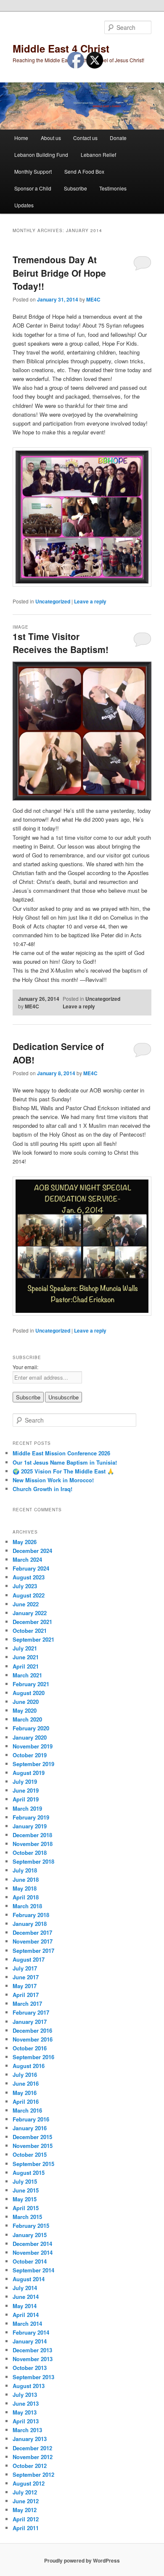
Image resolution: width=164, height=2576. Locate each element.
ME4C (93, 299)
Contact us (85, 138)
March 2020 (27, 1719)
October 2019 (30, 1755)
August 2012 (29, 2483)
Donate (118, 138)
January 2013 (30, 2439)
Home (21, 138)
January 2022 (30, 1613)
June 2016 (26, 2083)
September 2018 (33, 1861)
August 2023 (29, 1577)
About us (51, 138)
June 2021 (26, 1657)
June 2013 (26, 2403)
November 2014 (33, 2252)
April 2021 (26, 1666)
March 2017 (27, 2003)
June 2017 (26, 1977)
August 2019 (29, 1773)
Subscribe (75, 188)
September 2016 (33, 2057)
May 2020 (25, 1710)
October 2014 (30, 2261)
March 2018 (27, 1906)
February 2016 (31, 2119)
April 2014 (26, 2315)
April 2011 (26, 2528)
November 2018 (33, 1844)
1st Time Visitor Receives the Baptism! (61, 643)
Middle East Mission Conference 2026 (61, 1453)
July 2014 (25, 2288)
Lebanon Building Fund (41, 155)
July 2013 (25, 2395)
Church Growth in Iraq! (42, 1489)
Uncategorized (53, 601)
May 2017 (25, 1986)
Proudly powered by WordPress (82, 2560)
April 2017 (26, 1995)
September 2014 (33, 2270)
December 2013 (32, 2350)
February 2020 (31, 1728)
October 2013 (30, 2368)
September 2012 (33, 2474)
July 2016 (25, 2075)
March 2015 (27, 2217)
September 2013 (33, 2377)
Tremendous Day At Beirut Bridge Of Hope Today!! (59, 273)
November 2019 (33, 1746)
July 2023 (25, 1586)
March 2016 (27, 2110)
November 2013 (33, 2359)
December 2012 (32, 2448)
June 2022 (26, 1604)
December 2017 (32, 1932)
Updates (24, 205)
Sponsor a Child (33, 188)
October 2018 (30, 1853)
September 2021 (33, 1639)
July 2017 (25, 1968)
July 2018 (25, 1870)
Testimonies (113, 188)
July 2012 (25, 2492)
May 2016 (25, 2093)
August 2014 (29, 2279)
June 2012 (26, 2501)
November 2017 (33, 1941)
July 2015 (25, 2181)
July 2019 (25, 1781)
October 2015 (30, 2154)
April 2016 (26, 2101)
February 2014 (31, 2332)
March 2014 (27, 2323)
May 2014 (25, 2306)
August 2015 (29, 2173)
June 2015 (26, 2190)
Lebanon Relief (98, 155)
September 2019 (33, 1764)
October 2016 (30, 2048)
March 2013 (27, 2430)
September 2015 (33, 2164)
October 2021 (30, 1630)
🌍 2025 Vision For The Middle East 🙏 (63, 1471)
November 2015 (33, 2146)
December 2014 (32, 2244)
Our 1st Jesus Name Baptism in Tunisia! (65, 1462)
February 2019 (31, 1817)
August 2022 (29, 1595)
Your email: (25, 1367)
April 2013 (26, 2421)
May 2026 (25, 1542)
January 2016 (30, 2128)
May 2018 (25, 1888)
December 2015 (32, 2137)
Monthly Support (33, 171)
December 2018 (32, 1835)
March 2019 (27, 1808)
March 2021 (27, 1675)
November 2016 (33, 2039)
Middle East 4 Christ (61, 48)
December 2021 (32, 1622)
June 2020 (26, 1702)
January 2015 (30, 2235)
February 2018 (31, 1915)
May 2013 (25, 2412)
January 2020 (30, 1737)
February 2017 (31, 2012)
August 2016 (29, 2066)
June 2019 (26, 1790)
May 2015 (25, 2199)
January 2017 (30, 2022)
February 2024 (31, 1568)
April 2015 (26, 2208)
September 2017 (33, 1951)
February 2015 (31, 2226)
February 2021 (31, 1684)
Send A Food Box (84, 171)
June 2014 (26, 2297)
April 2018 (26, 1897)
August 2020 (29, 1693)
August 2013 (29, 2386)
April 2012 (26, 2519)
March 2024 (27, 1559)
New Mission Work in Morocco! (53, 1480)
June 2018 (26, 1879)
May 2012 (25, 2510)
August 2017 (29, 1959)
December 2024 (32, 1551)
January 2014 (30, 2341)
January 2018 (30, 1924)
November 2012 (33, 2457)
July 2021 (25, 1648)
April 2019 (26, 1799)
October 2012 (30, 2466)
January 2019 (30, 1826)
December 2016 (32, 2030)
